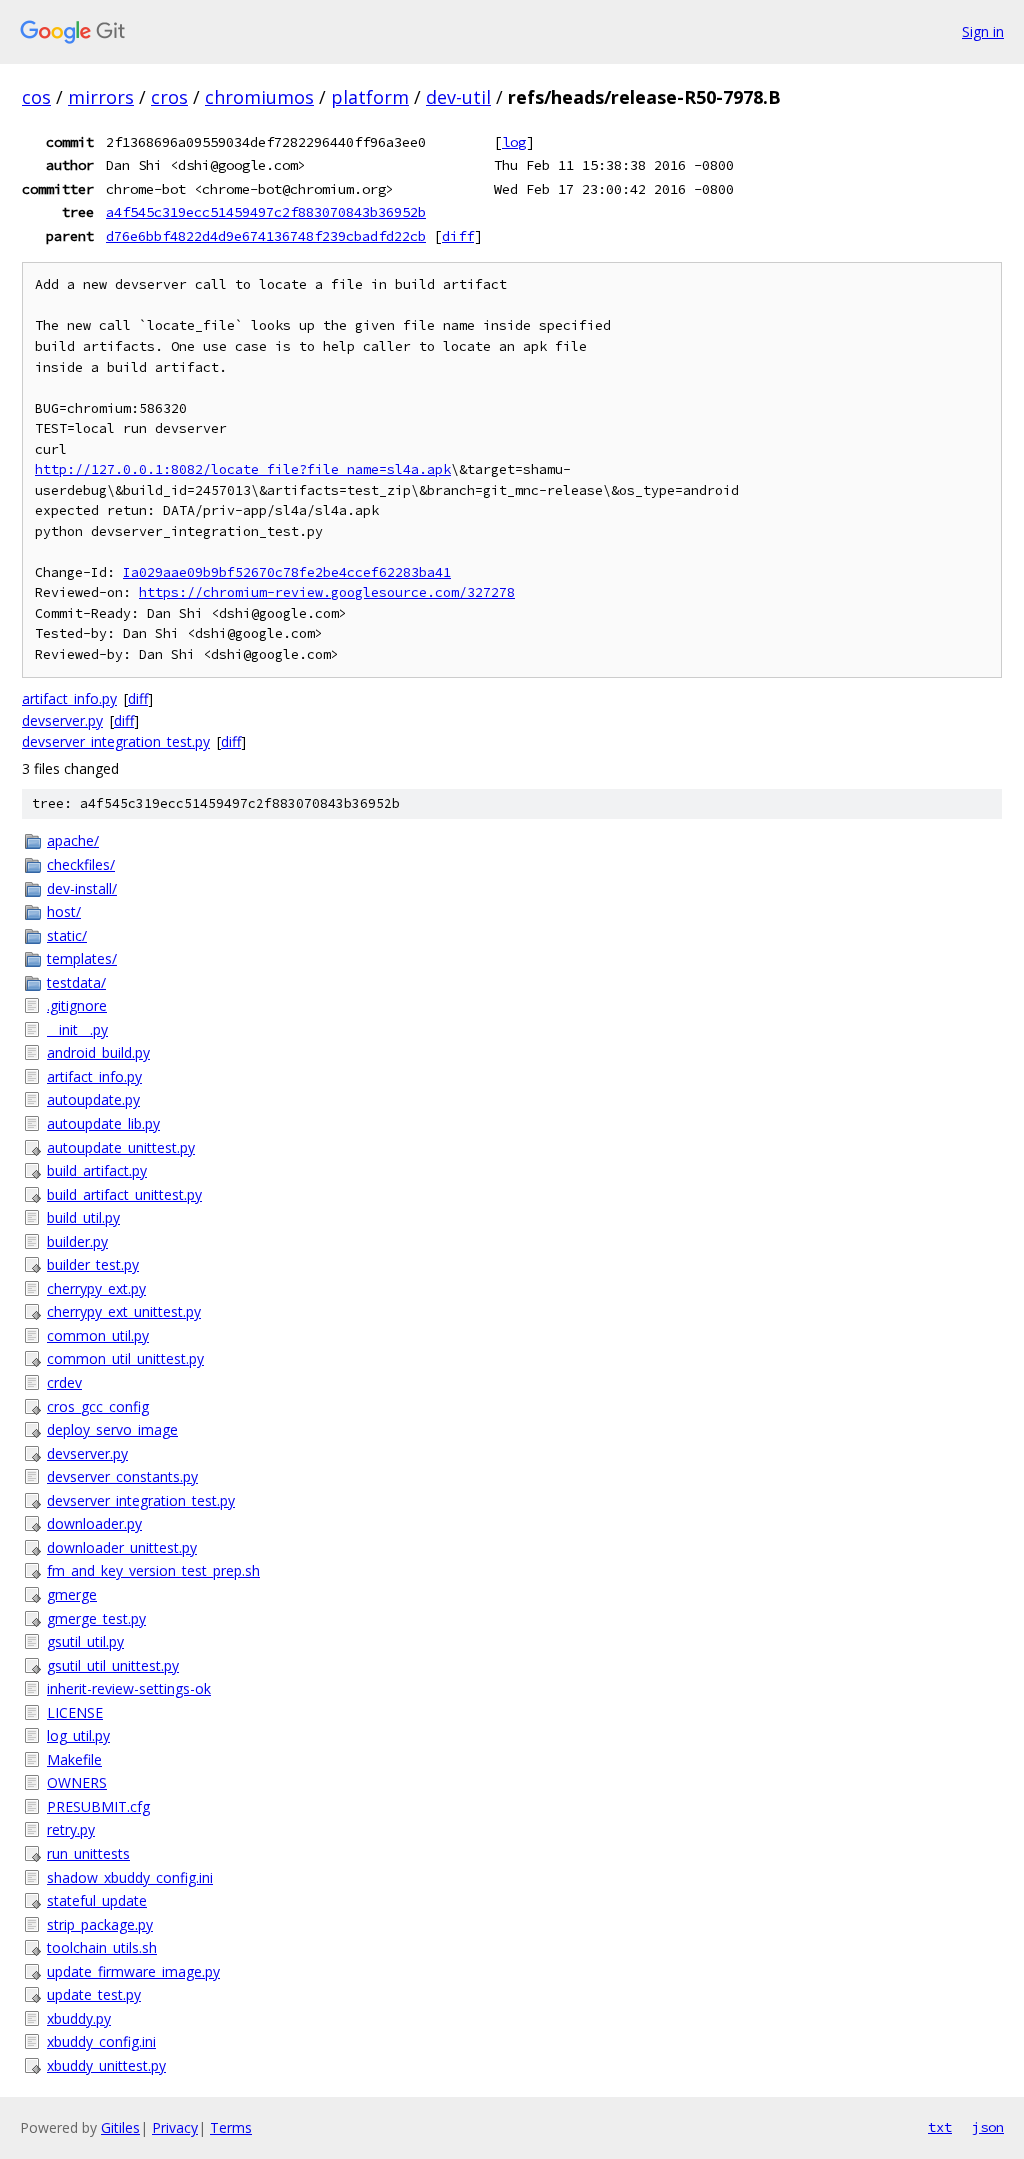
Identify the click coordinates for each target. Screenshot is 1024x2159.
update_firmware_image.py (133, 1971)
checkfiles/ (81, 864)
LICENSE (75, 1712)
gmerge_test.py (96, 1618)
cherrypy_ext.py (96, 1288)
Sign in (983, 31)
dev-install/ (82, 888)
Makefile (74, 1759)
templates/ (82, 958)
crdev (64, 1382)
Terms (231, 2127)
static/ (67, 935)
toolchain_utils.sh (102, 1947)
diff (458, 236)
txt (940, 2127)
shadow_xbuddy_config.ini (130, 1877)
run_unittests (88, 1853)
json (988, 2127)
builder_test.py (93, 1264)
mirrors (101, 97)
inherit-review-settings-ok (129, 1688)
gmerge (72, 1594)
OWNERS (77, 1782)
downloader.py (94, 1523)
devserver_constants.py (122, 1476)
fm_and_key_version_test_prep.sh (153, 1570)
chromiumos (259, 97)
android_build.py (98, 1052)
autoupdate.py (93, 1099)
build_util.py (83, 1217)
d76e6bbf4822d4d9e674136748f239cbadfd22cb (266, 236)
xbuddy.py (79, 2018)
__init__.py (77, 1029)
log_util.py (78, 1735)
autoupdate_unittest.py (121, 1147)
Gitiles (120, 2127)
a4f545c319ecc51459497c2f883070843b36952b (266, 212)
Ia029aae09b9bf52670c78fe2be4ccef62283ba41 (287, 572)
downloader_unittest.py (122, 1547)
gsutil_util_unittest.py (113, 1665)
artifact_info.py (69, 698)
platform (370, 97)
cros (169, 97)
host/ (64, 911)
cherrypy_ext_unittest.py (124, 1311)
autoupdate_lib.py (103, 1123)
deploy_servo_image (112, 1429)
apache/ (73, 840)
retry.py (71, 1829)
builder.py (77, 1241)
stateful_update (97, 1900)
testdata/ (76, 982)
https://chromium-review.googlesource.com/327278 (327, 592)
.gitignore (77, 1005)
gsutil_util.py (85, 1641)
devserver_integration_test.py (116, 741)
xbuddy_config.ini (101, 2041)
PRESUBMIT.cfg (98, 1806)
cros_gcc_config (98, 1406)
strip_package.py (100, 1924)
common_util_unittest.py (125, 1358)
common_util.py (98, 1335)
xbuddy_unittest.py (106, 2065)
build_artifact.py (97, 1170)
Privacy (175, 2127)
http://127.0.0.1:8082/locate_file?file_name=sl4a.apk (243, 469)
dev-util (458, 97)
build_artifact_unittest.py (124, 1194)
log (514, 142)
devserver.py (62, 720)
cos (36, 97)
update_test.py (94, 1994)
